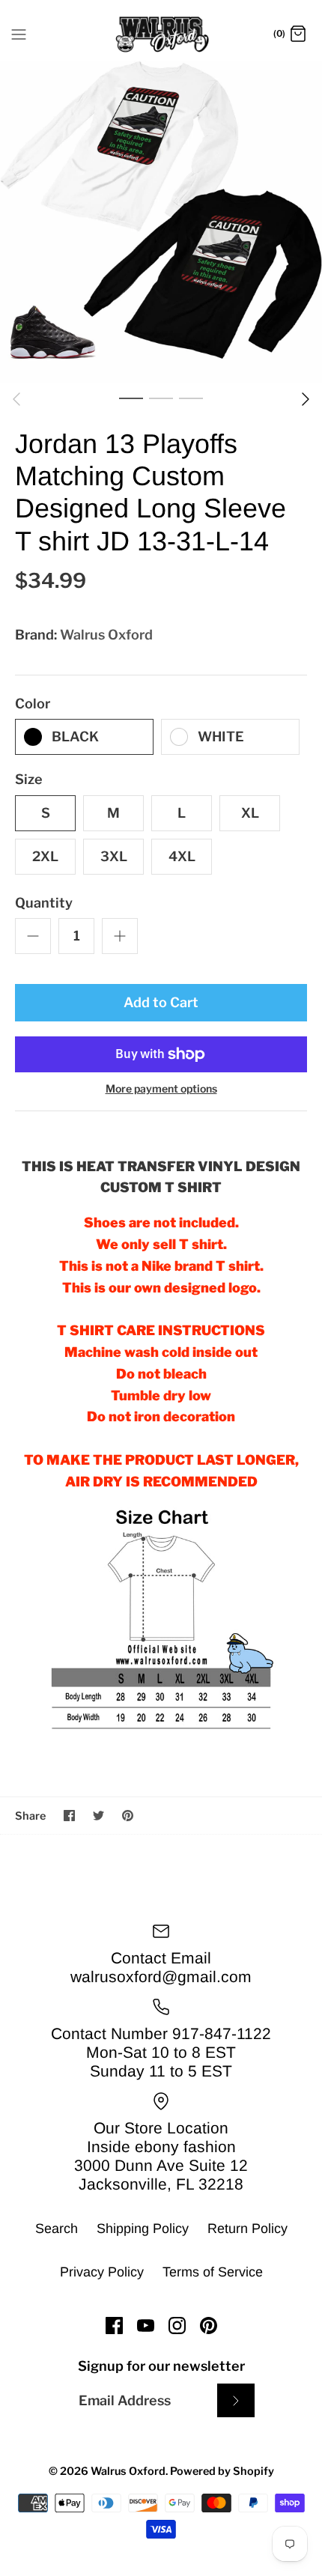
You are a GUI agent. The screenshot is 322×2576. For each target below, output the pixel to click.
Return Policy (247, 2229)
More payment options (161, 1089)
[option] (161, 222)
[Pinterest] (209, 2326)
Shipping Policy (143, 2229)
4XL (182, 856)
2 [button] (161, 398)
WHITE (221, 736)
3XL (114, 856)
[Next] (306, 399)
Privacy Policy (102, 2272)
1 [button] (131, 398)
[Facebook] (114, 2326)
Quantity (44, 903)
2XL (45, 856)
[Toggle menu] (19, 34)
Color (33, 704)
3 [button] (191, 398)
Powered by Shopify (222, 2471)
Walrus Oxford (106, 635)
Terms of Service (213, 2272)
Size (29, 779)
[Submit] (236, 2400)
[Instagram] (177, 2326)
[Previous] (16, 399)
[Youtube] (146, 2326)
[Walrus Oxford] (161, 34)
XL (250, 813)
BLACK (75, 736)
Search (57, 2229)
